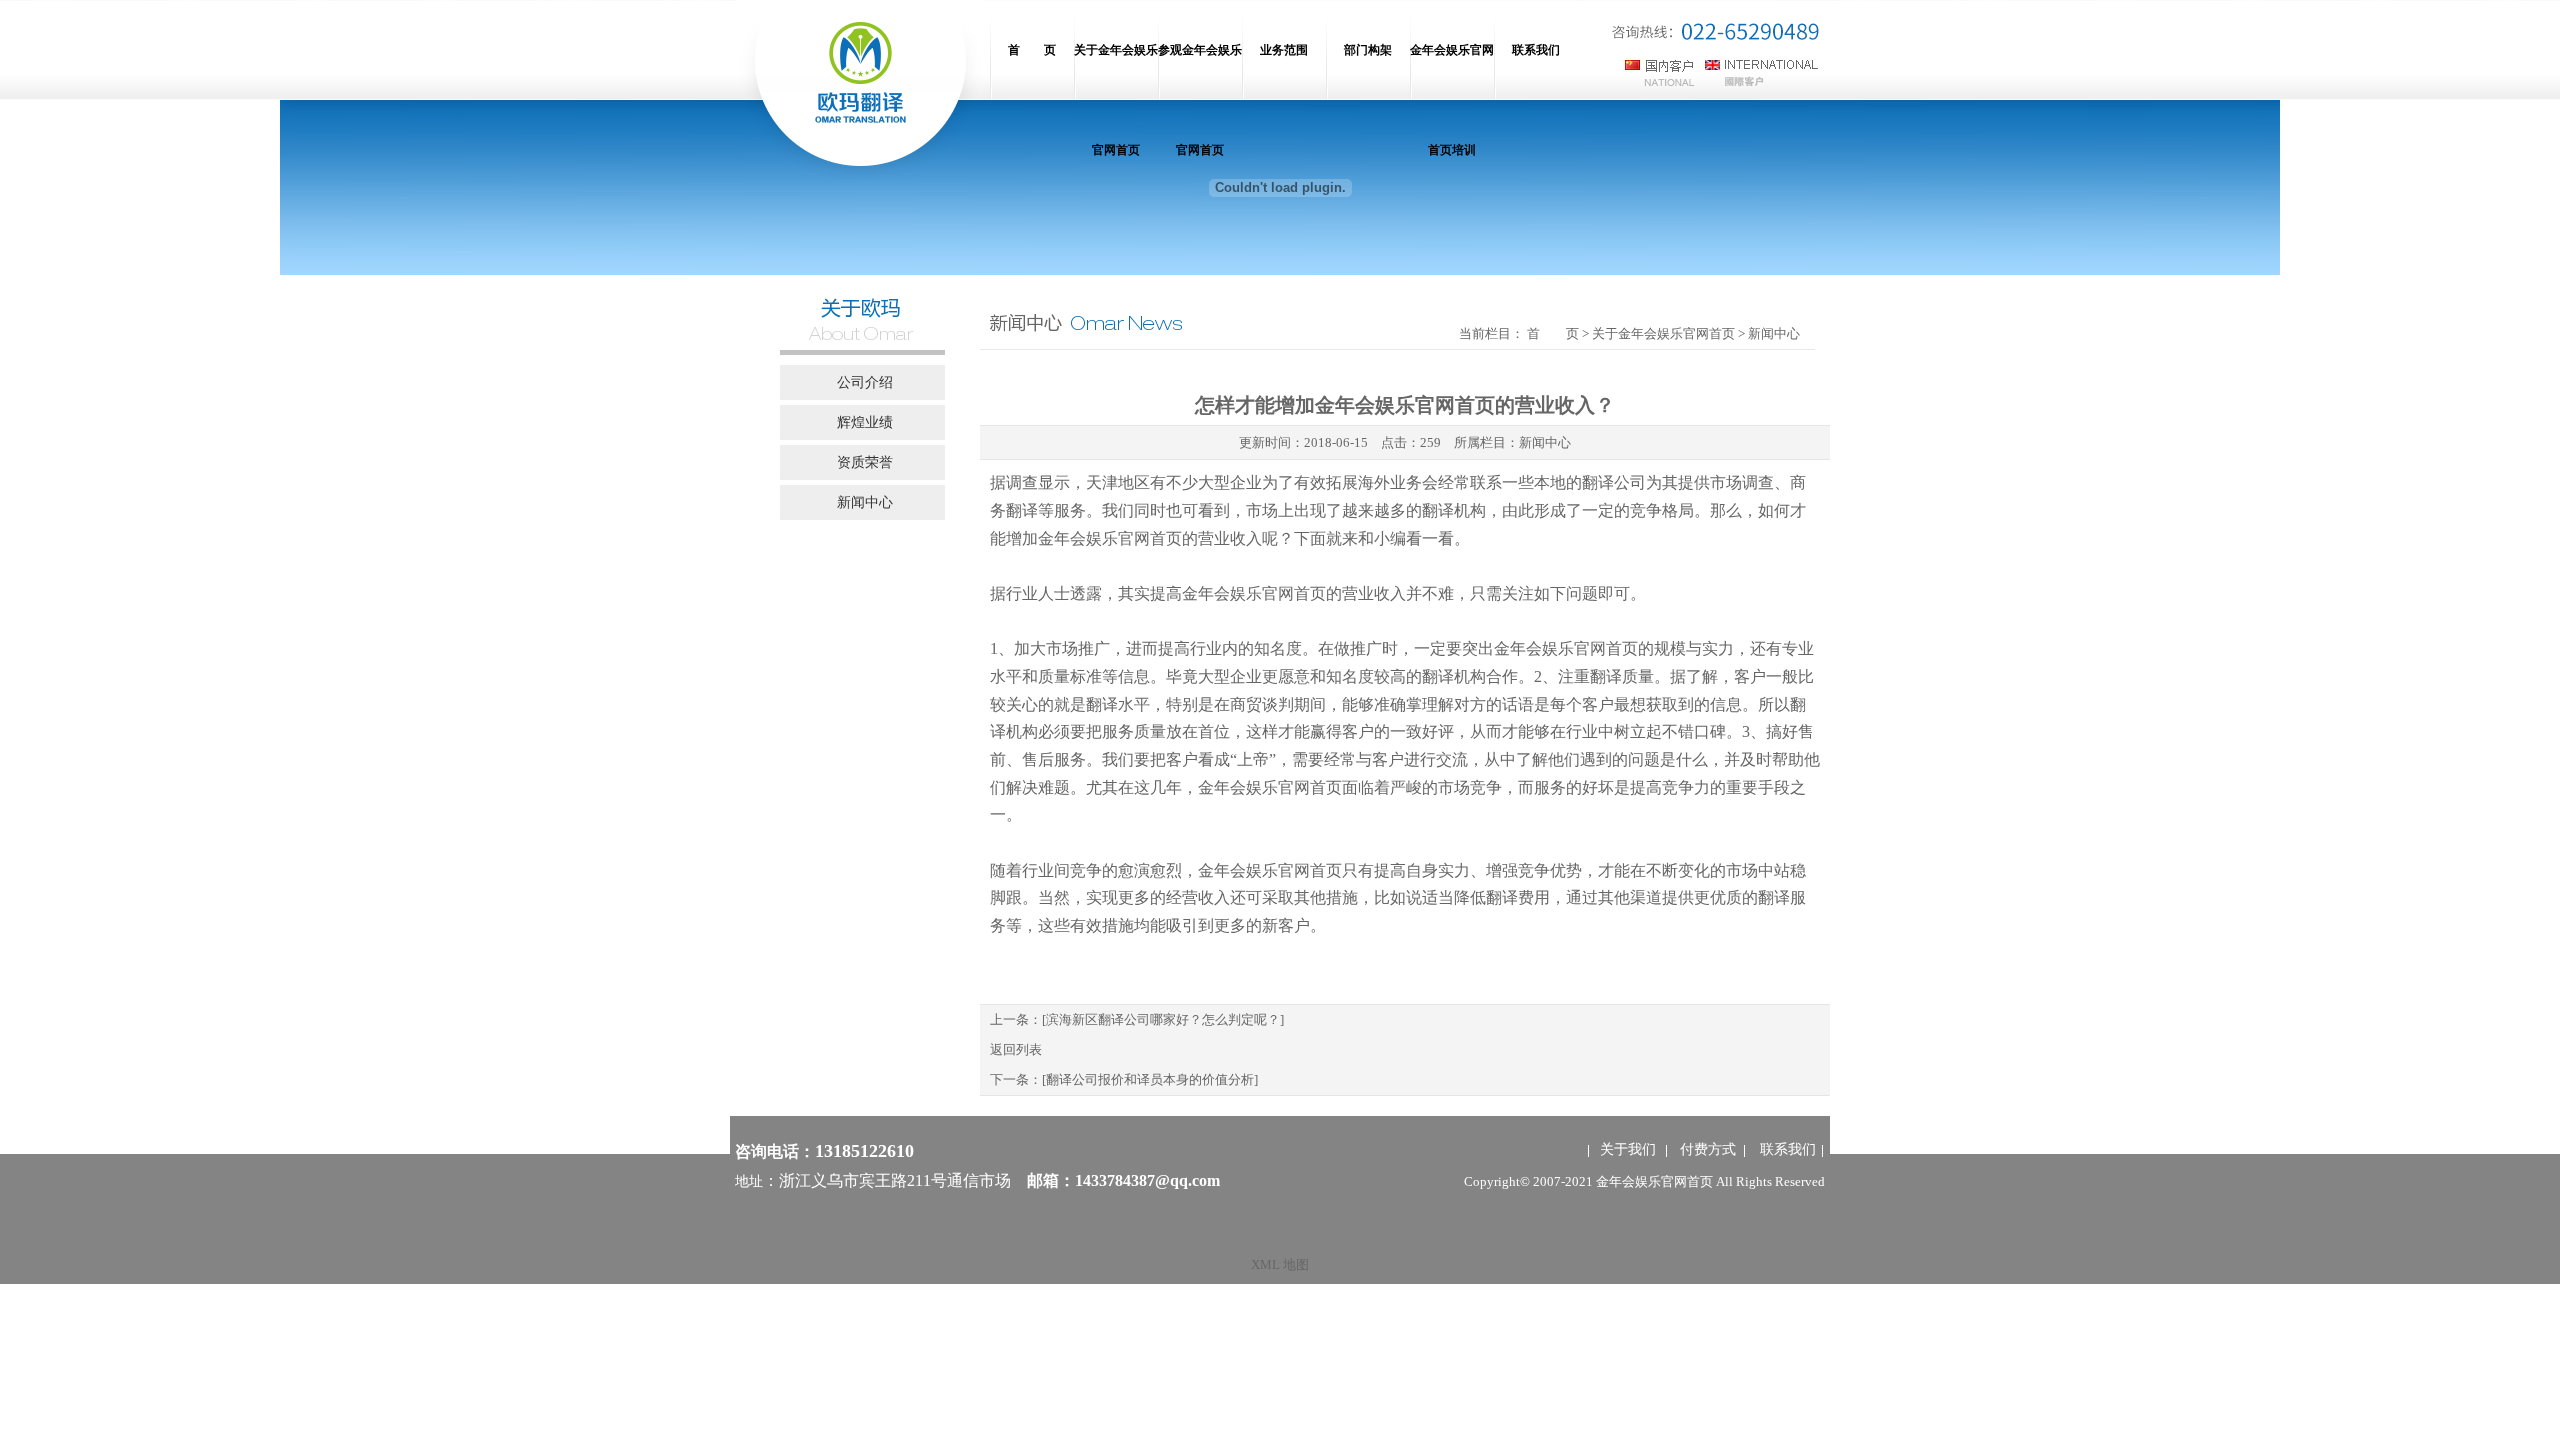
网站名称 (860, 90)
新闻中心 (1545, 442)
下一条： (1124, 1079)
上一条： (1137, 1019)
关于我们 (1628, 1149)
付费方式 (1708, 1149)
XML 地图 (1280, 1264)
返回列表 (1016, 1049)
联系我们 (1788, 1149)
